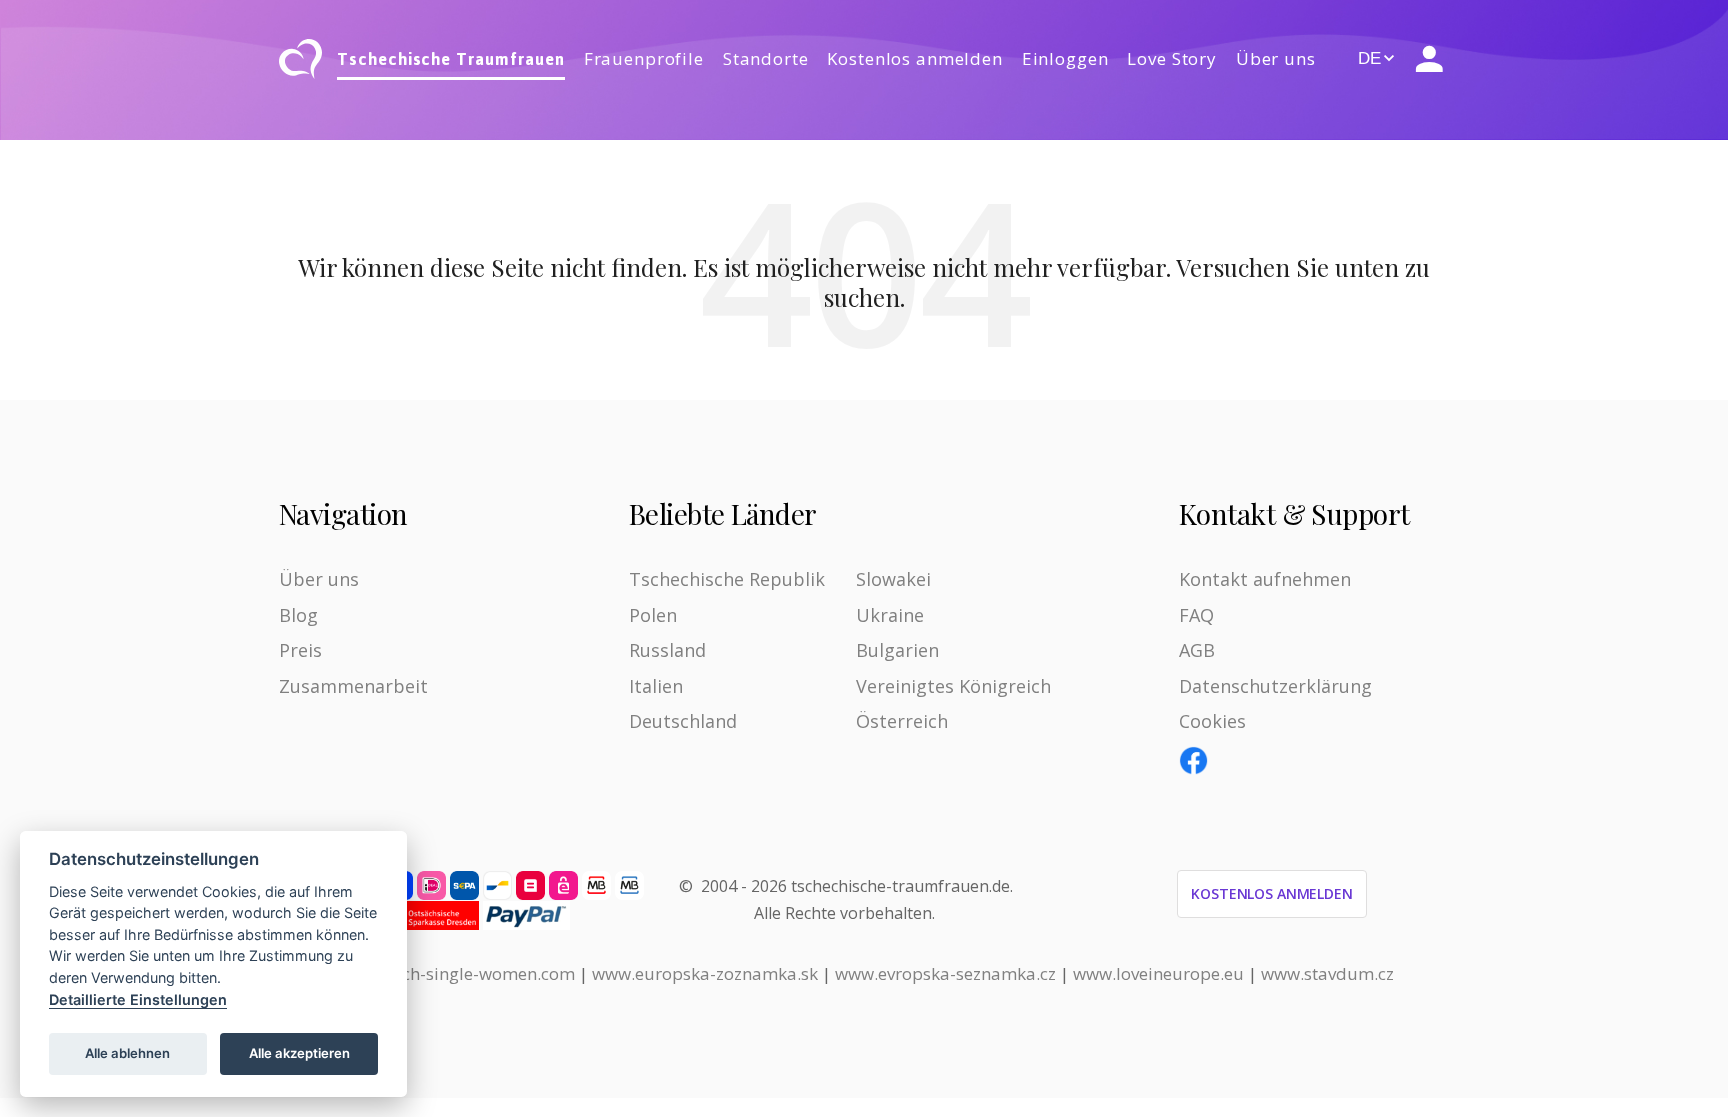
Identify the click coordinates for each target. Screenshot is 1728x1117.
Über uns (1276, 58)
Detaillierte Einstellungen (138, 999)
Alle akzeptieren (299, 1053)
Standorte (766, 58)
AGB (1197, 650)
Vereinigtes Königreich (953, 686)
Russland (667, 650)
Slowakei (893, 579)
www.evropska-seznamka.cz (945, 973)
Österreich (902, 721)
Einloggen (1065, 58)
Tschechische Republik (727, 579)
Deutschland (683, 721)
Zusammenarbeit (353, 686)
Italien (656, 686)
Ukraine (890, 615)
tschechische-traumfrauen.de (900, 886)
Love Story (1172, 58)
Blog (298, 615)
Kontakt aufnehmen (1265, 579)
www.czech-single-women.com (454, 973)
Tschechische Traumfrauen (451, 59)
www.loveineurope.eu (1158, 973)
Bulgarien (897, 650)
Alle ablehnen (127, 1053)
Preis (300, 650)
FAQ (1196, 615)
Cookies (1212, 721)
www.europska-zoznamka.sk (705, 973)
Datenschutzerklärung (1275, 686)
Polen (653, 615)
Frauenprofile (644, 58)
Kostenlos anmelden (914, 58)
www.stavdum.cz (1327, 973)
